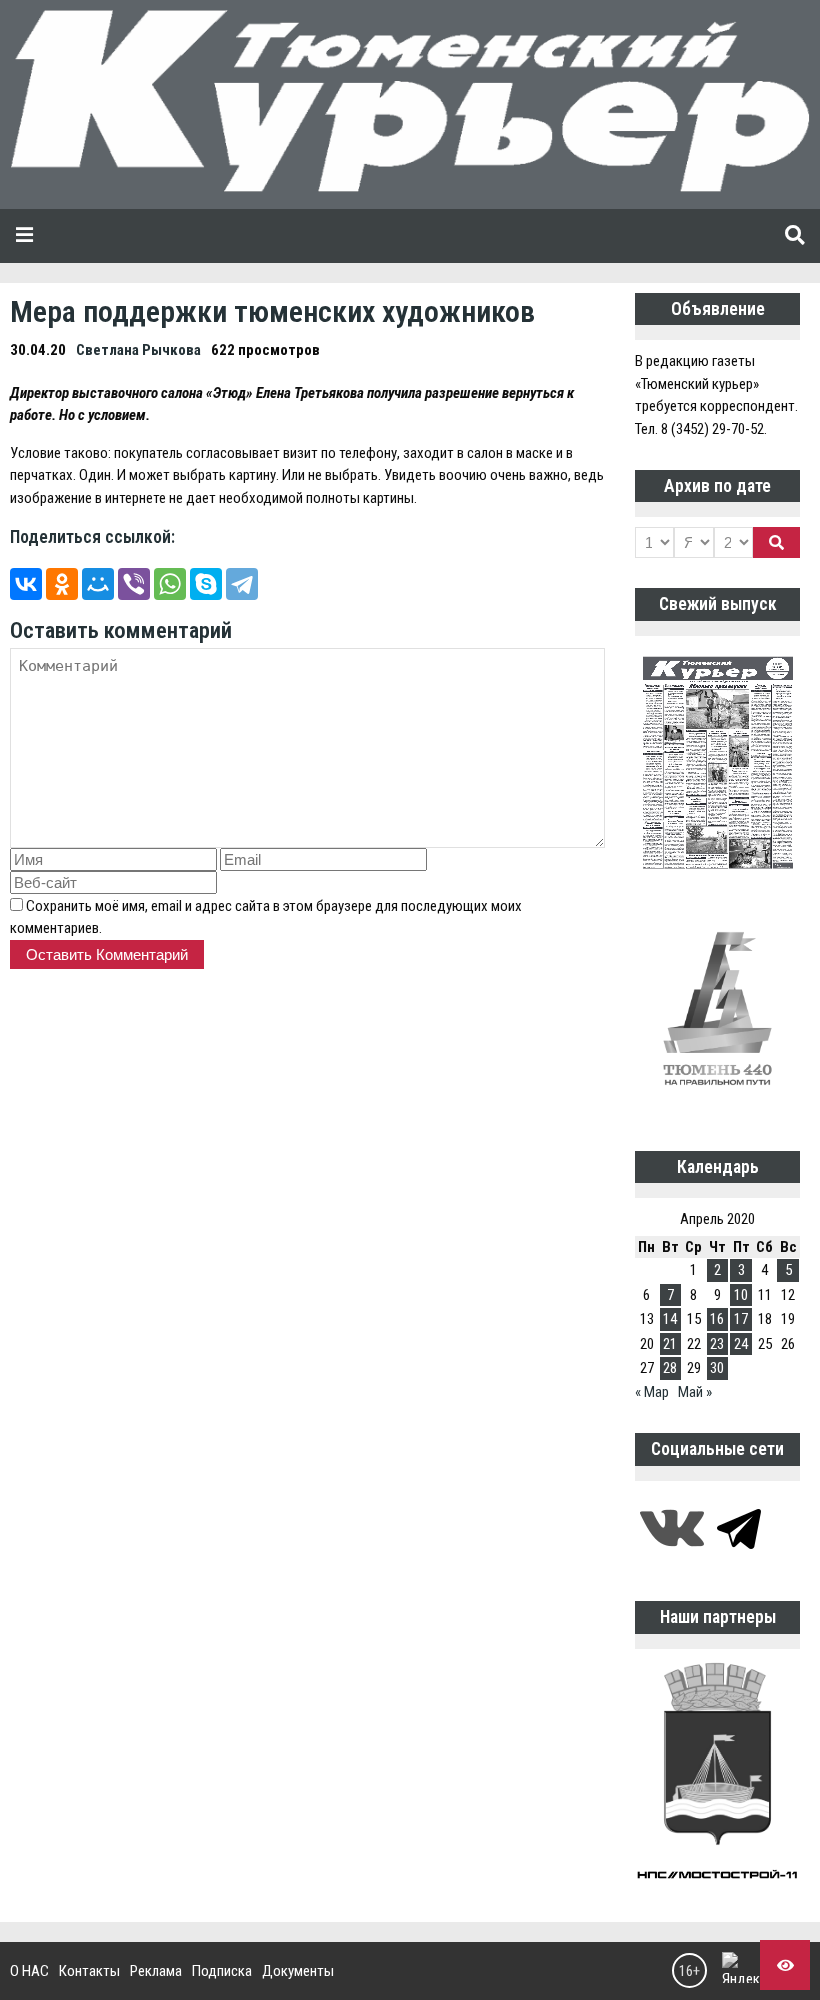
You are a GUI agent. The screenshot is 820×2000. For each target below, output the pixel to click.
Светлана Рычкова (138, 350)
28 (670, 1368)
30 (717, 1368)
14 (670, 1319)
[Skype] (206, 584)
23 (717, 1344)
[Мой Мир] (98, 584)
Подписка (222, 1971)
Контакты (89, 1971)
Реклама (156, 1971)
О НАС (29, 1971)
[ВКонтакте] (26, 584)
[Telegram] (242, 584)
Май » (695, 1392)
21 (670, 1344)
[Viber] (134, 584)
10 (741, 1295)
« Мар (652, 1392)
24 (741, 1344)
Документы (298, 1971)
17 (741, 1319)
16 (717, 1319)
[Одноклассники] (62, 584)
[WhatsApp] (170, 584)
